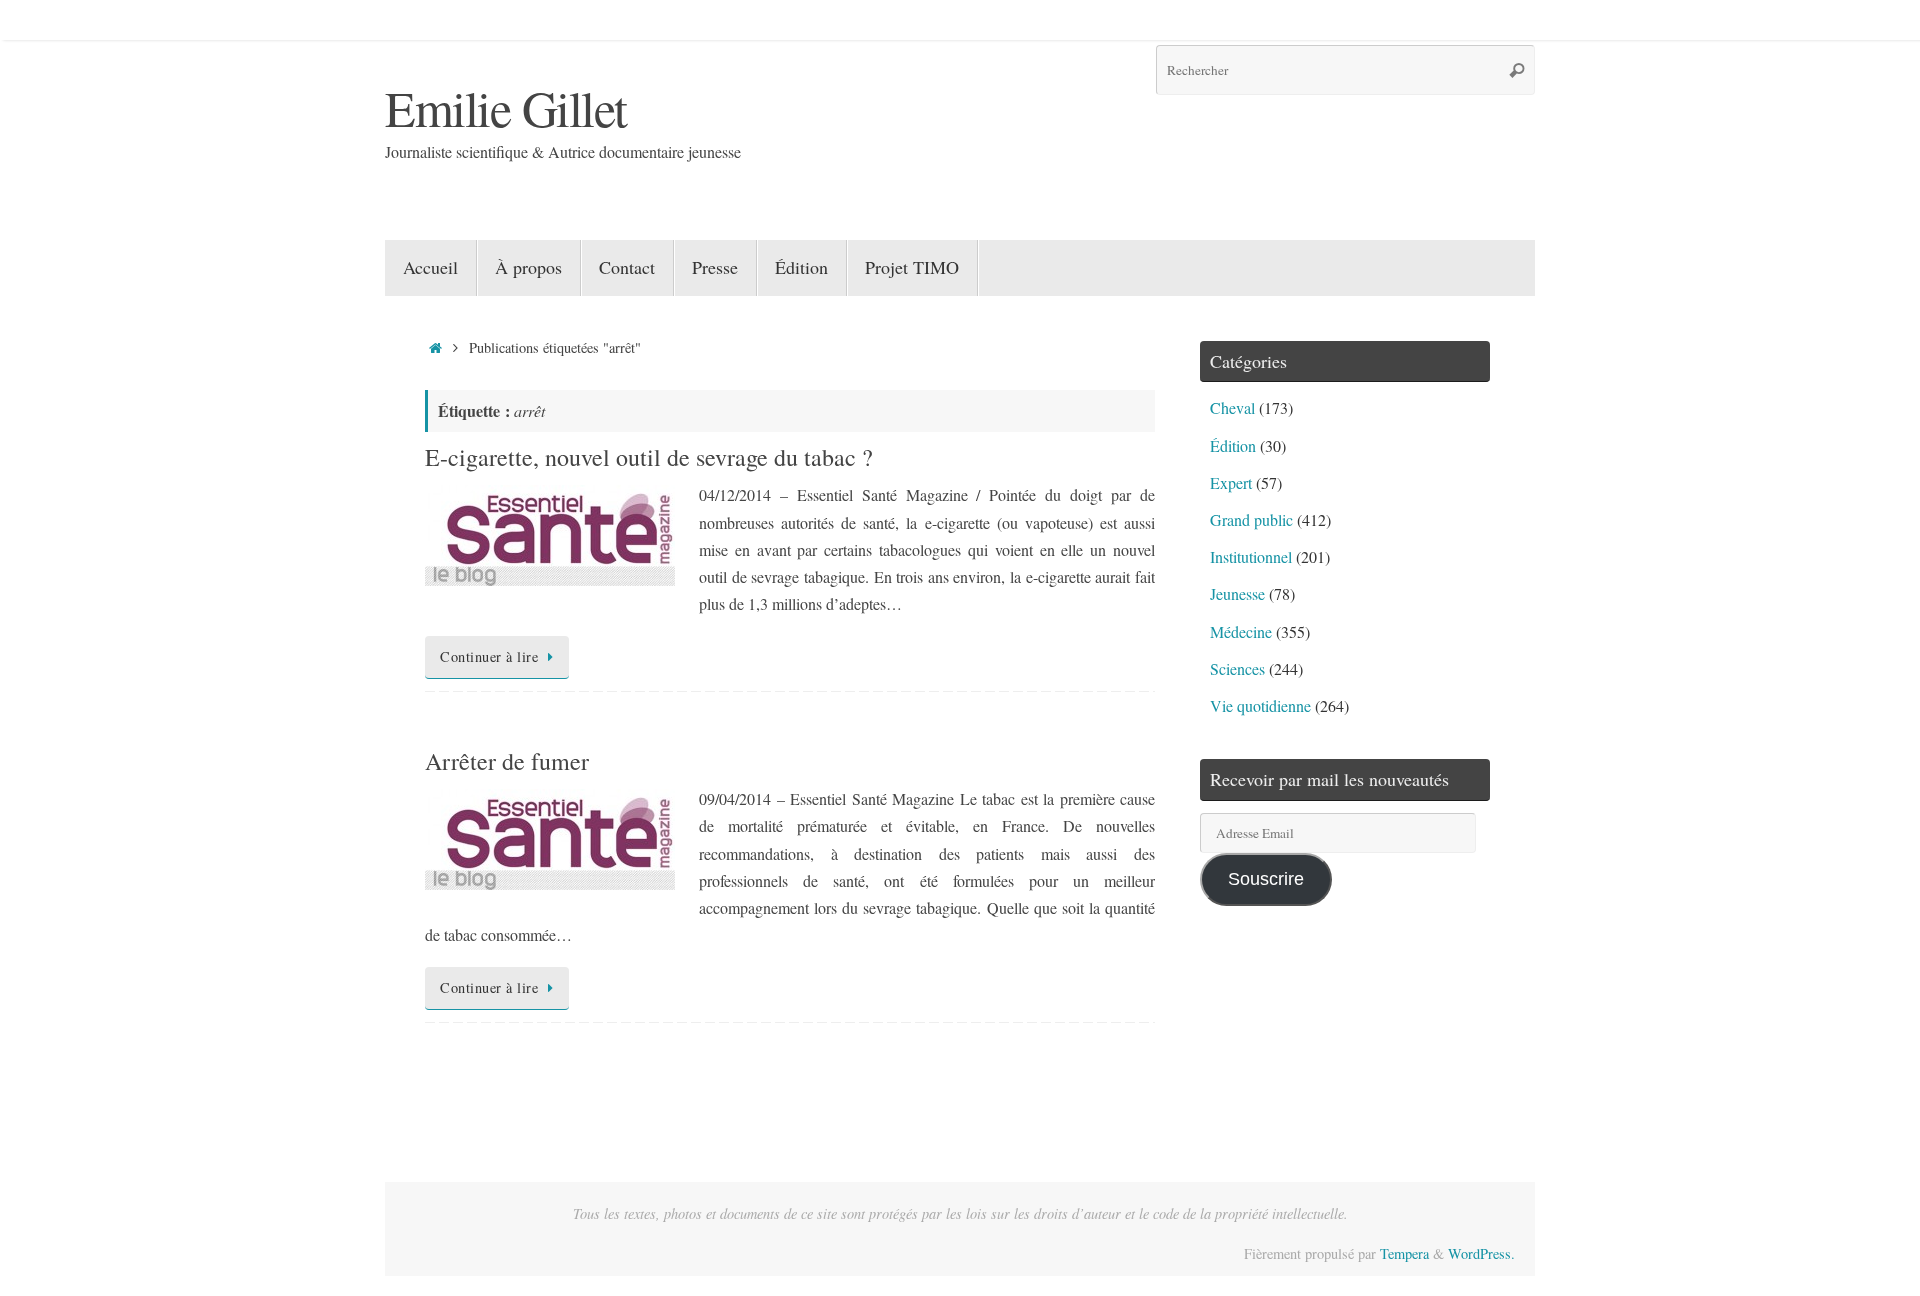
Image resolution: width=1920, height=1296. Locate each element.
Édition (1233, 445)
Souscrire (1266, 879)
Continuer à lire (489, 656)
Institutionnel (1251, 556)
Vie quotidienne (1260, 705)
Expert (1231, 482)
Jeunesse (1237, 593)
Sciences (1237, 668)
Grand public (1251, 519)
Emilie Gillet (506, 107)
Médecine (1241, 631)
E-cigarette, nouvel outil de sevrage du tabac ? (649, 457)
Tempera (1404, 1253)
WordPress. (1481, 1253)
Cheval (1232, 407)
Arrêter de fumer (507, 761)
